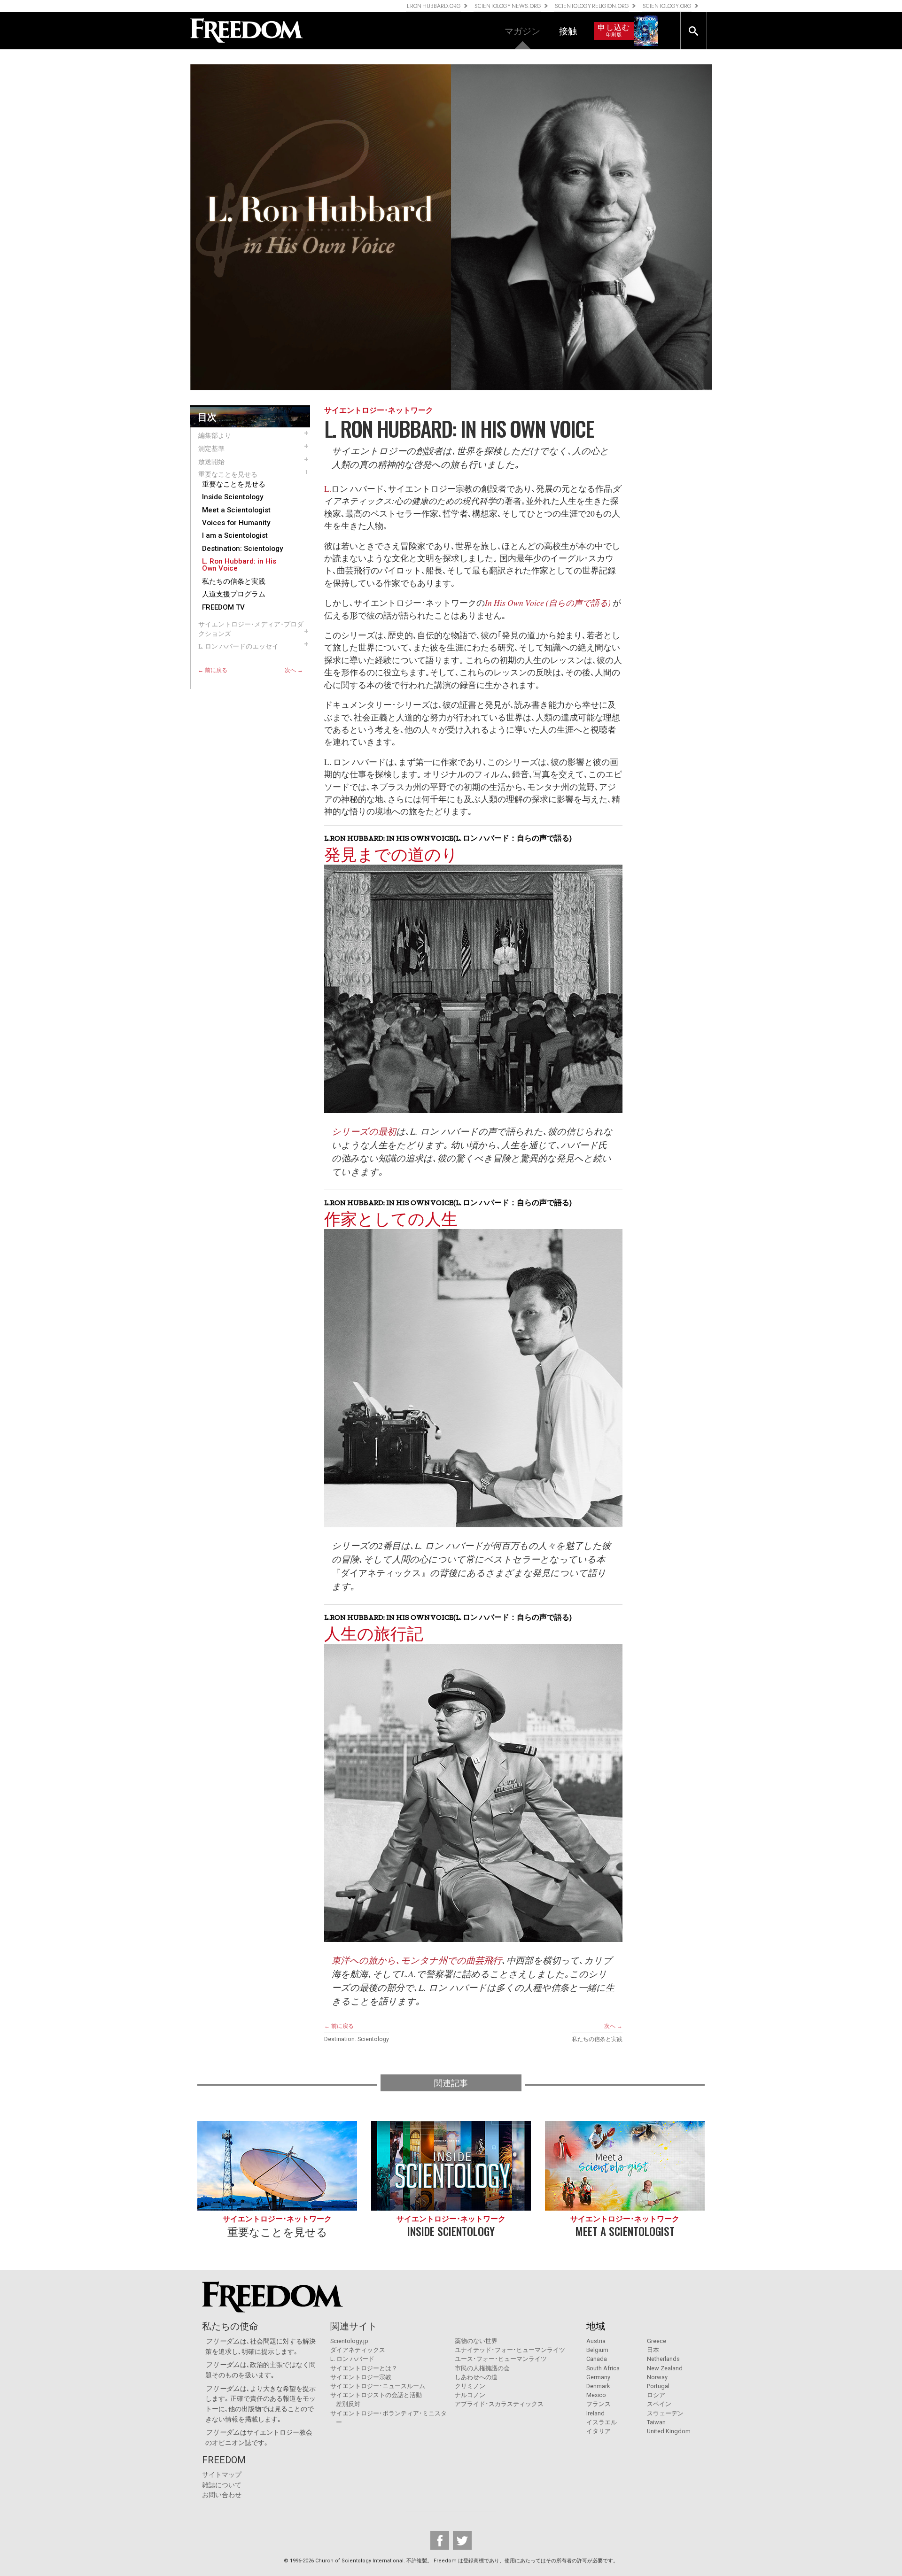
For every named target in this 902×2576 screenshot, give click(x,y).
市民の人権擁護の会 (482, 2368)
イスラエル (602, 2422)
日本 (653, 2350)
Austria (596, 2341)
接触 (568, 30)
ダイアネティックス (358, 2350)
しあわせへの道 (476, 2377)
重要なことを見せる (234, 484)
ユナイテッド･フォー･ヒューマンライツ (510, 2350)
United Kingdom (669, 2431)
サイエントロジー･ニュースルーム (378, 2386)
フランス (599, 2404)
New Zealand (665, 2368)
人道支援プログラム (234, 594)
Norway (657, 2377)
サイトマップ (222, 2475)
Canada (597, 2359)
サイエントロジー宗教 (361, 2377)
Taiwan (656, 2422)
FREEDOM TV (223, 607)
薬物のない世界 (476, 2341)
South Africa (603, 2368)
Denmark (598, 2386)
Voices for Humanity (236, 523)
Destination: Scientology (242, 549)
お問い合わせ (222, 2495)
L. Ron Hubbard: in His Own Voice (239, 565)
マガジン (522, 30)
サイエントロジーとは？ (364, 2368)
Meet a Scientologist (236, 510)
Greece (657, 2341)
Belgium (597, 2350)
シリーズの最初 (364, 1131)
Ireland (595, 2413)
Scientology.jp (349, 2341)
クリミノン (470, 2386)
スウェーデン (665, 2413)
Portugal (658, 2386)
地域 (596, 2326)
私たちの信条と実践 (234, 582)
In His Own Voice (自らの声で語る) (549, 603)
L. (328, 488)
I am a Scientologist (235, 536)
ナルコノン (470, 2395)
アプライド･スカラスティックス (499, 2404)
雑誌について (222, 2485)
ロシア (656, 2395)
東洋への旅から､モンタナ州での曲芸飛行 (417, 1960)
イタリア (599, 2431)
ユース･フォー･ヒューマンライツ (501, 2359)
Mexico (596, 2395)
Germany (598, 2377)
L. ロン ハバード (352, 2359)
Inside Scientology (233, 497)
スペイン (659, 2404)
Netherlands (663, 2359)
